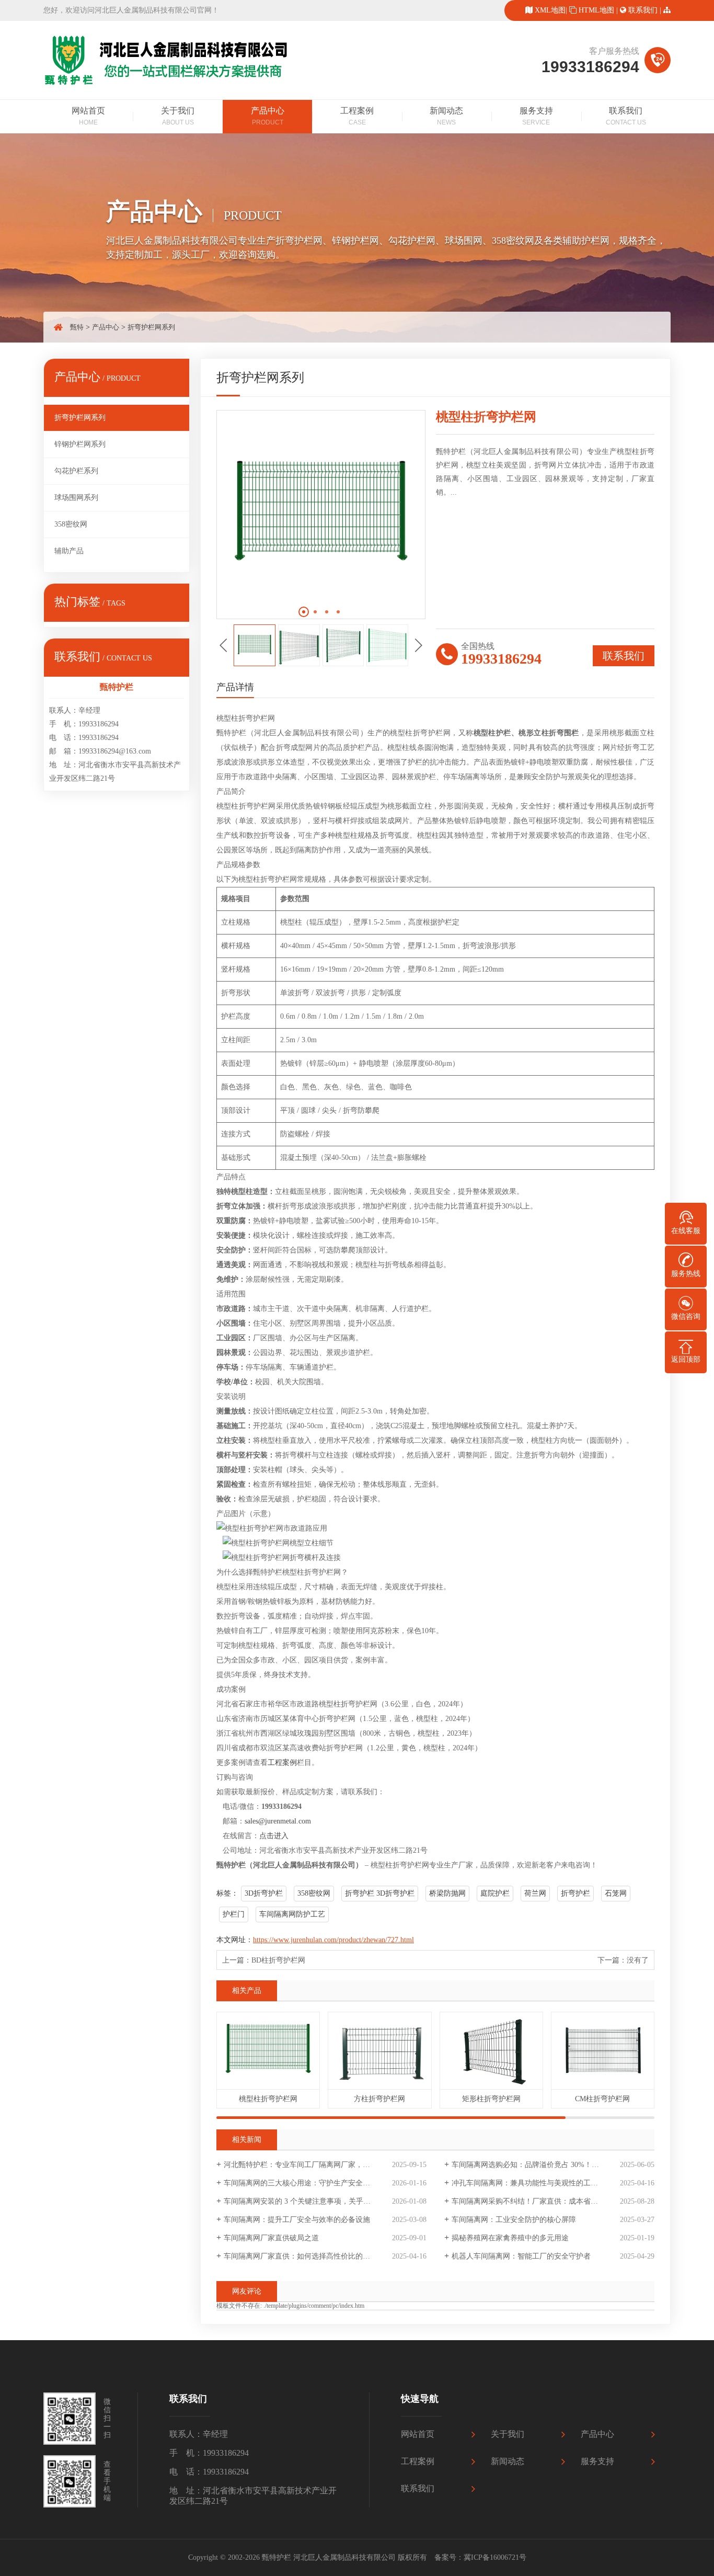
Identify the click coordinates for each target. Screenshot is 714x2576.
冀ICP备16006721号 (495, 2557)
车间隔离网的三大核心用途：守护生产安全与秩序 (304, 2183)
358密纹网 (71, 524)
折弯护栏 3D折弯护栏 (380, 1893)
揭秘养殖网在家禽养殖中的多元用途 (510, 2238)
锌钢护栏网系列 (80, 444)
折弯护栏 (575, 1893)
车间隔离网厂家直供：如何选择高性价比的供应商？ (308, 2256)
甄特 (77, 327)
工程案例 (357, 116)
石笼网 (616, 1893)
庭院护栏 (495, 1893)
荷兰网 (535, 1893)
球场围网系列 (76, 498)
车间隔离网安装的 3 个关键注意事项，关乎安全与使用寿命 (319, 2201)
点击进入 (274, 1836)
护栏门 (234, 1914)
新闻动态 (446, 116)
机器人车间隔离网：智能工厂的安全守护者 (521, 2256)
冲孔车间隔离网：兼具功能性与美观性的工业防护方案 (539, 2183)
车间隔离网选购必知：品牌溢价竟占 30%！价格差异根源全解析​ (553, 2165)
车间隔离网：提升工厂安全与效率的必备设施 (297, 2220)
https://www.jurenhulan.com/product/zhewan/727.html (333, 1940)
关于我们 (178, 116)
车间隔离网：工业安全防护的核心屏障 (514, 2220)
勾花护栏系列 (76, 471)
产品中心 (268, 116)
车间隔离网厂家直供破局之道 (271, 2238)
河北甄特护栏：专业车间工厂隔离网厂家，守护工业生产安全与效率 (325, 2165)
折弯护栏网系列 (151, 327)
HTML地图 (596, 10)
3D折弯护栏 (264, 1893)
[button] (304, 612)
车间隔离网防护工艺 (292, 1914)
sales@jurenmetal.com (278, 1821)
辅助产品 (69, 551)
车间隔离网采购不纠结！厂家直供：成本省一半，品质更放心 (550, 2201)
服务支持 (536, 116)
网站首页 (88, 116)
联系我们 (643, 10)
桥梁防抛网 (447, 1893)
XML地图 (550, 10)
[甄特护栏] (169, 84)
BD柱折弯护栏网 (278, 1960)
